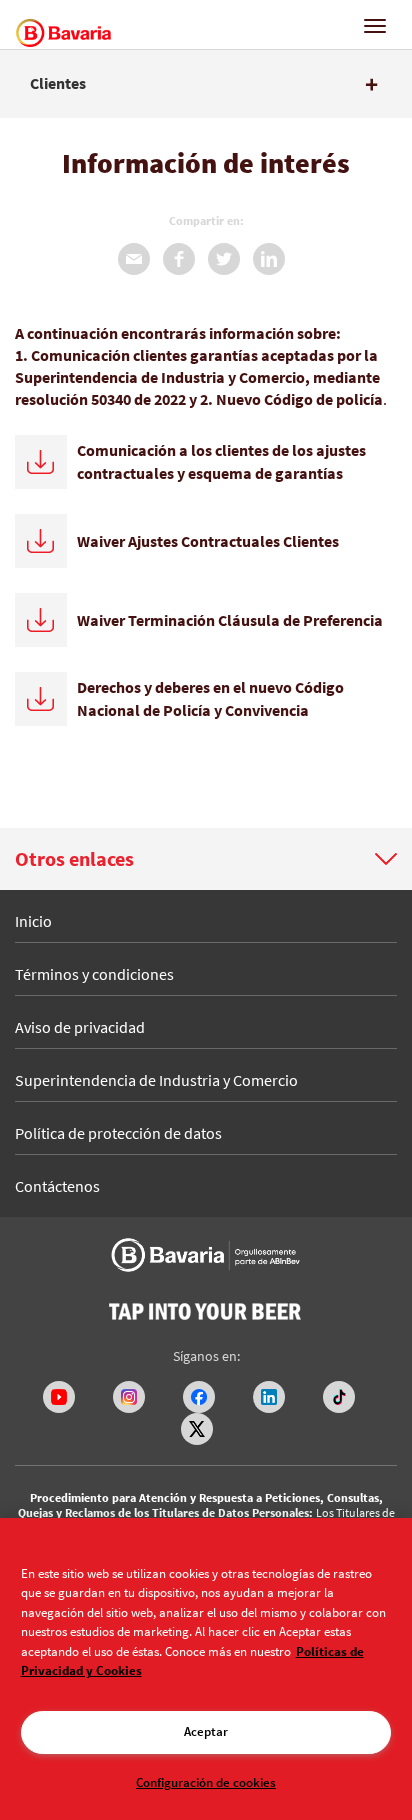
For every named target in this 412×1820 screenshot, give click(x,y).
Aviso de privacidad (80, 1027)
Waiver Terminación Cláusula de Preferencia (230, 620)
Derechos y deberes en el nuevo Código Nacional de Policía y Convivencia (210, 698)
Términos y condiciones (94, 974)
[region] (206, 1669)
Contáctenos (57, 1186)
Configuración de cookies (206, 1782)
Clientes (58, 84)
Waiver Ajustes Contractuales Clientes (208, 541)
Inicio (33, 921)
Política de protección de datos (118, 1133)
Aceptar (206, 1731)
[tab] (206, 84)
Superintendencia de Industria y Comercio (156, 1080)
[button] (206, 859)
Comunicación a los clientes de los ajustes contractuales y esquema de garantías (221, 461)
